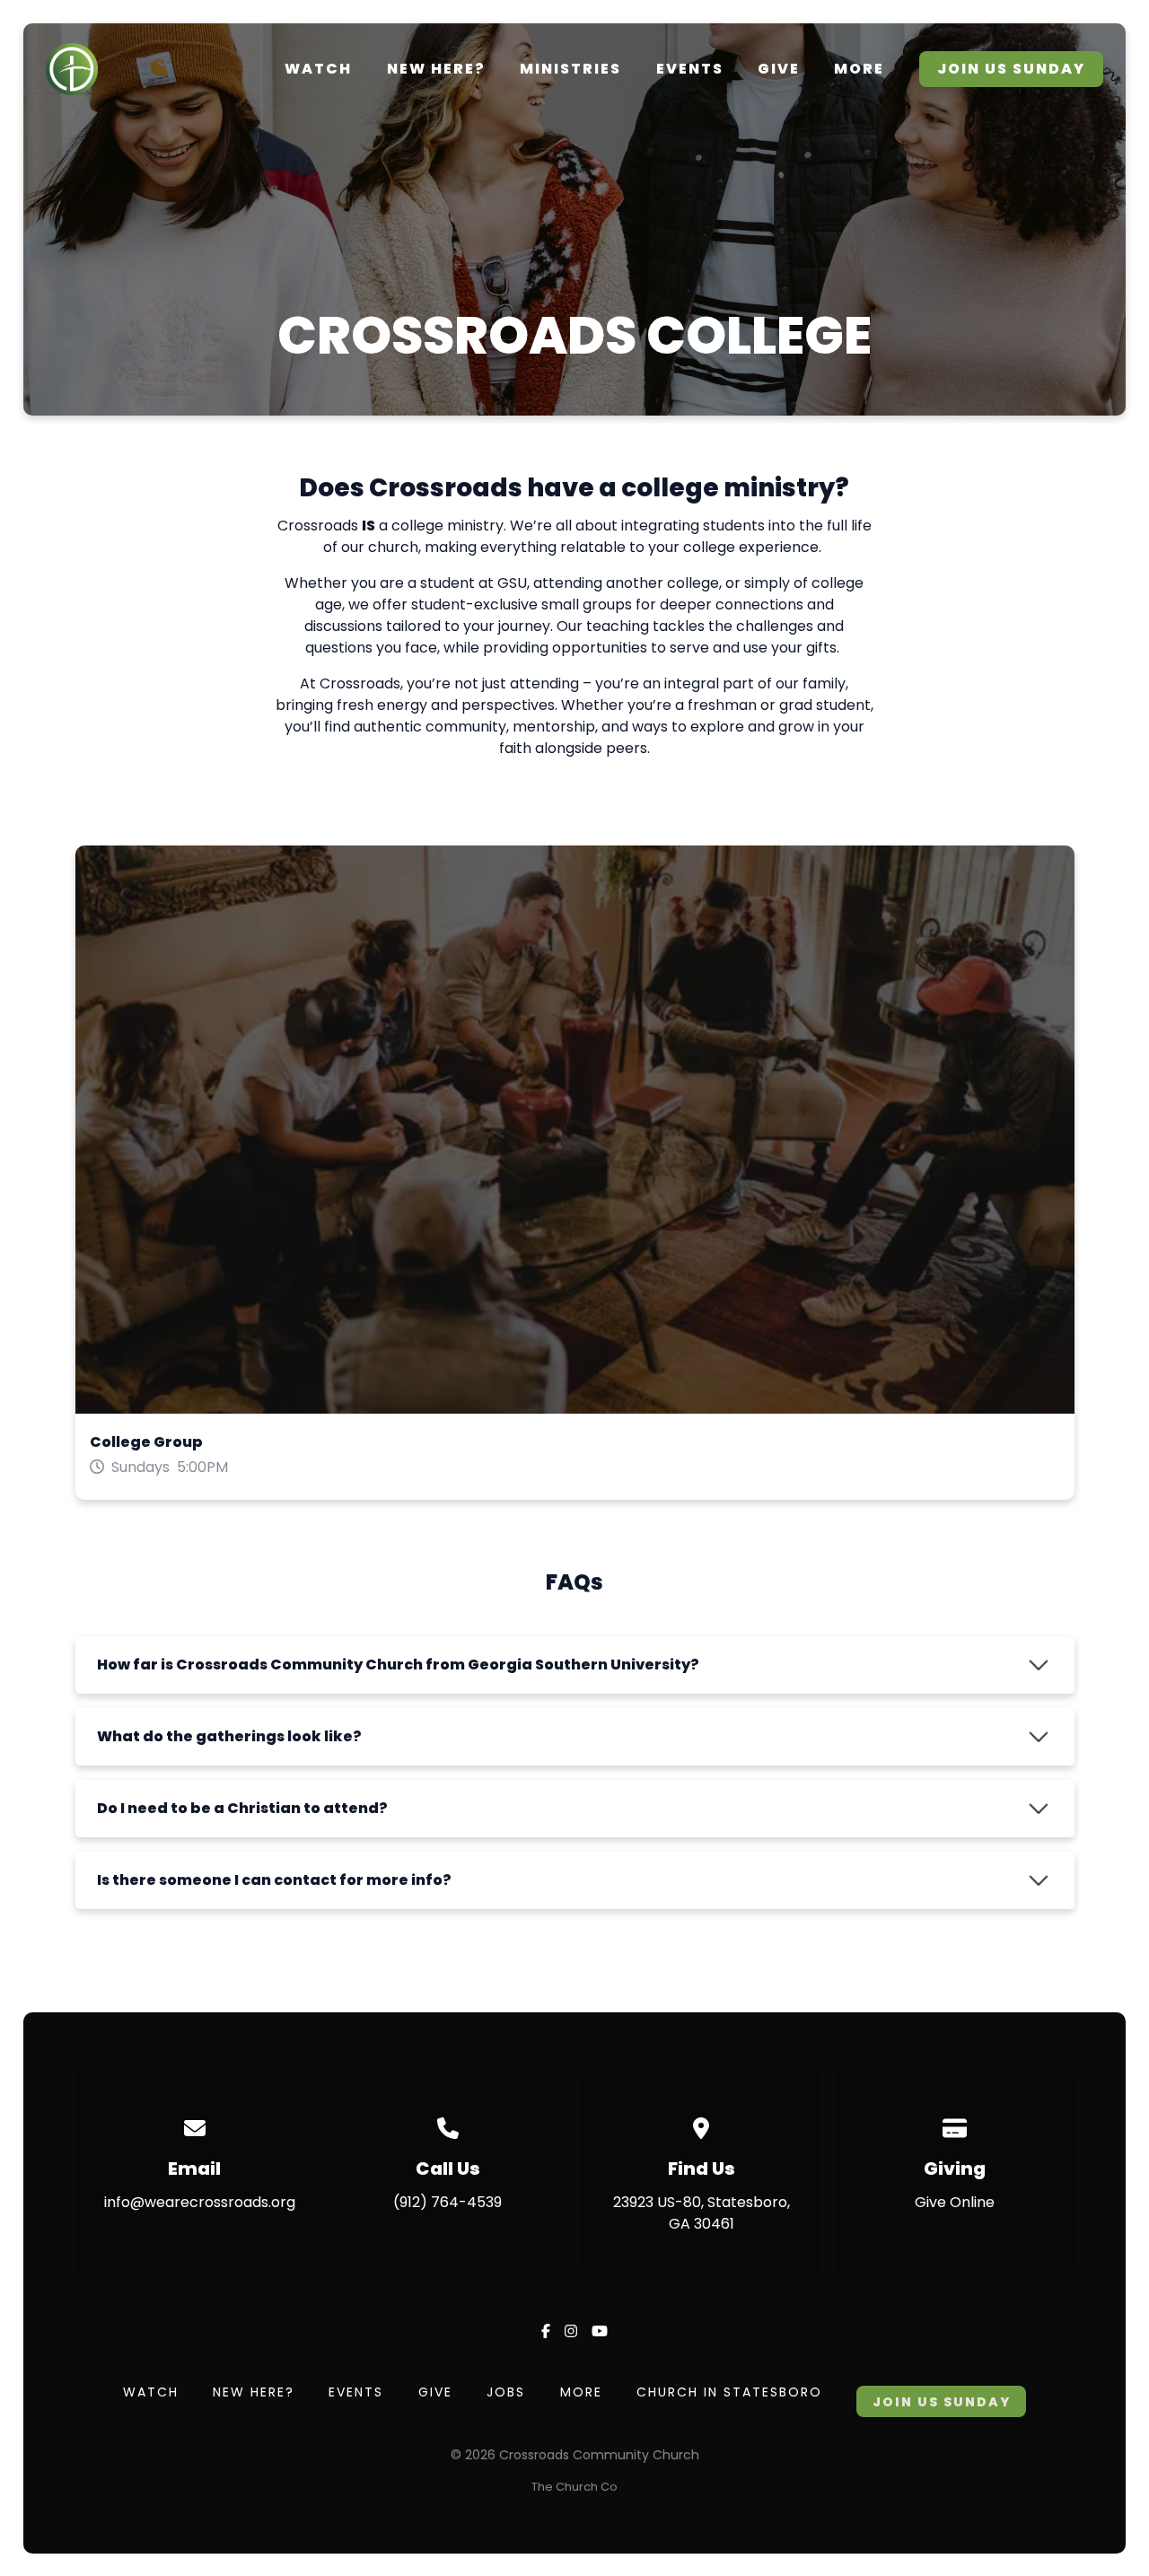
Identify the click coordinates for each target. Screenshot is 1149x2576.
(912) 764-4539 (447, 2202)
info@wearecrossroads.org (200, 2202)
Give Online (955, 2202)
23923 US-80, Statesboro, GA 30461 (702, 2213)
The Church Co (574, 2487)
